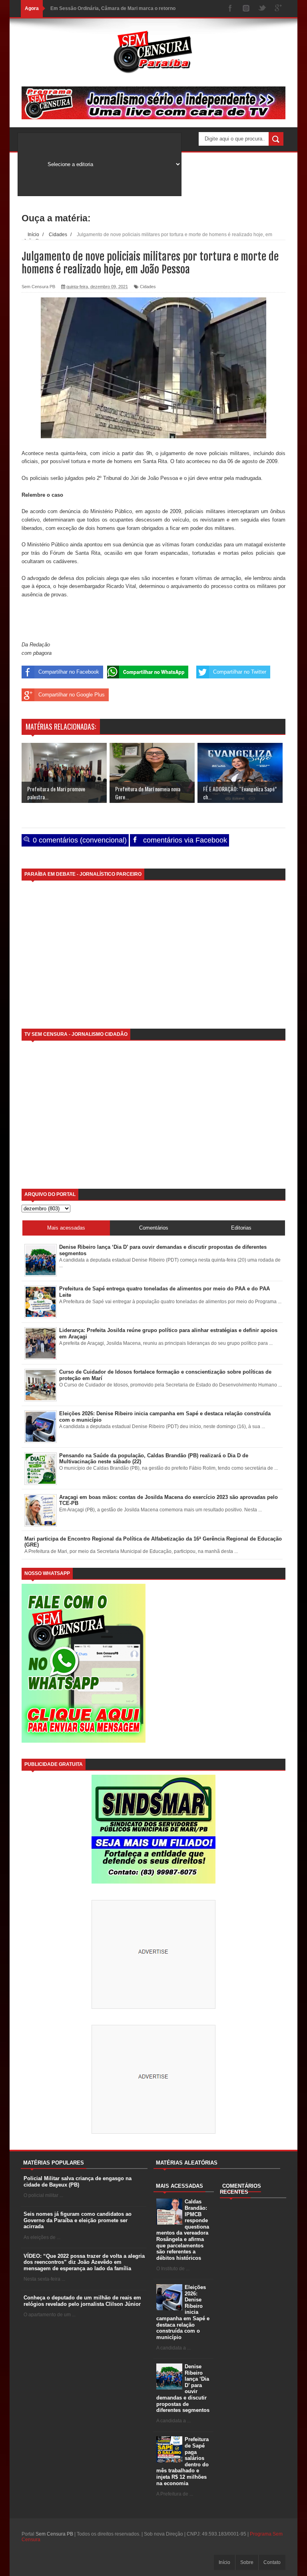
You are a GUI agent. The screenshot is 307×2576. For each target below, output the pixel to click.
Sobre (247, 2562)
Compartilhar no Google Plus (72, 695)
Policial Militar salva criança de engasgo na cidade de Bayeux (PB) (78, 2182)
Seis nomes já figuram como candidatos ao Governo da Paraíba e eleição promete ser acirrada (78, 2220)
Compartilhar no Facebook (69, 672)
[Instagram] (246, 9)
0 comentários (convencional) (79, 840)
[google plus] (278, 9)
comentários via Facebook (184, 840)
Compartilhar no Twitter (240, 672)
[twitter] (262, 9)
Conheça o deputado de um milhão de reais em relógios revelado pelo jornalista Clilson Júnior (82, 2301)
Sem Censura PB (54, 2534)
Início (224, 2562)
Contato (272, 2562)
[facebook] (230, 9)
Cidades (148, 287)
